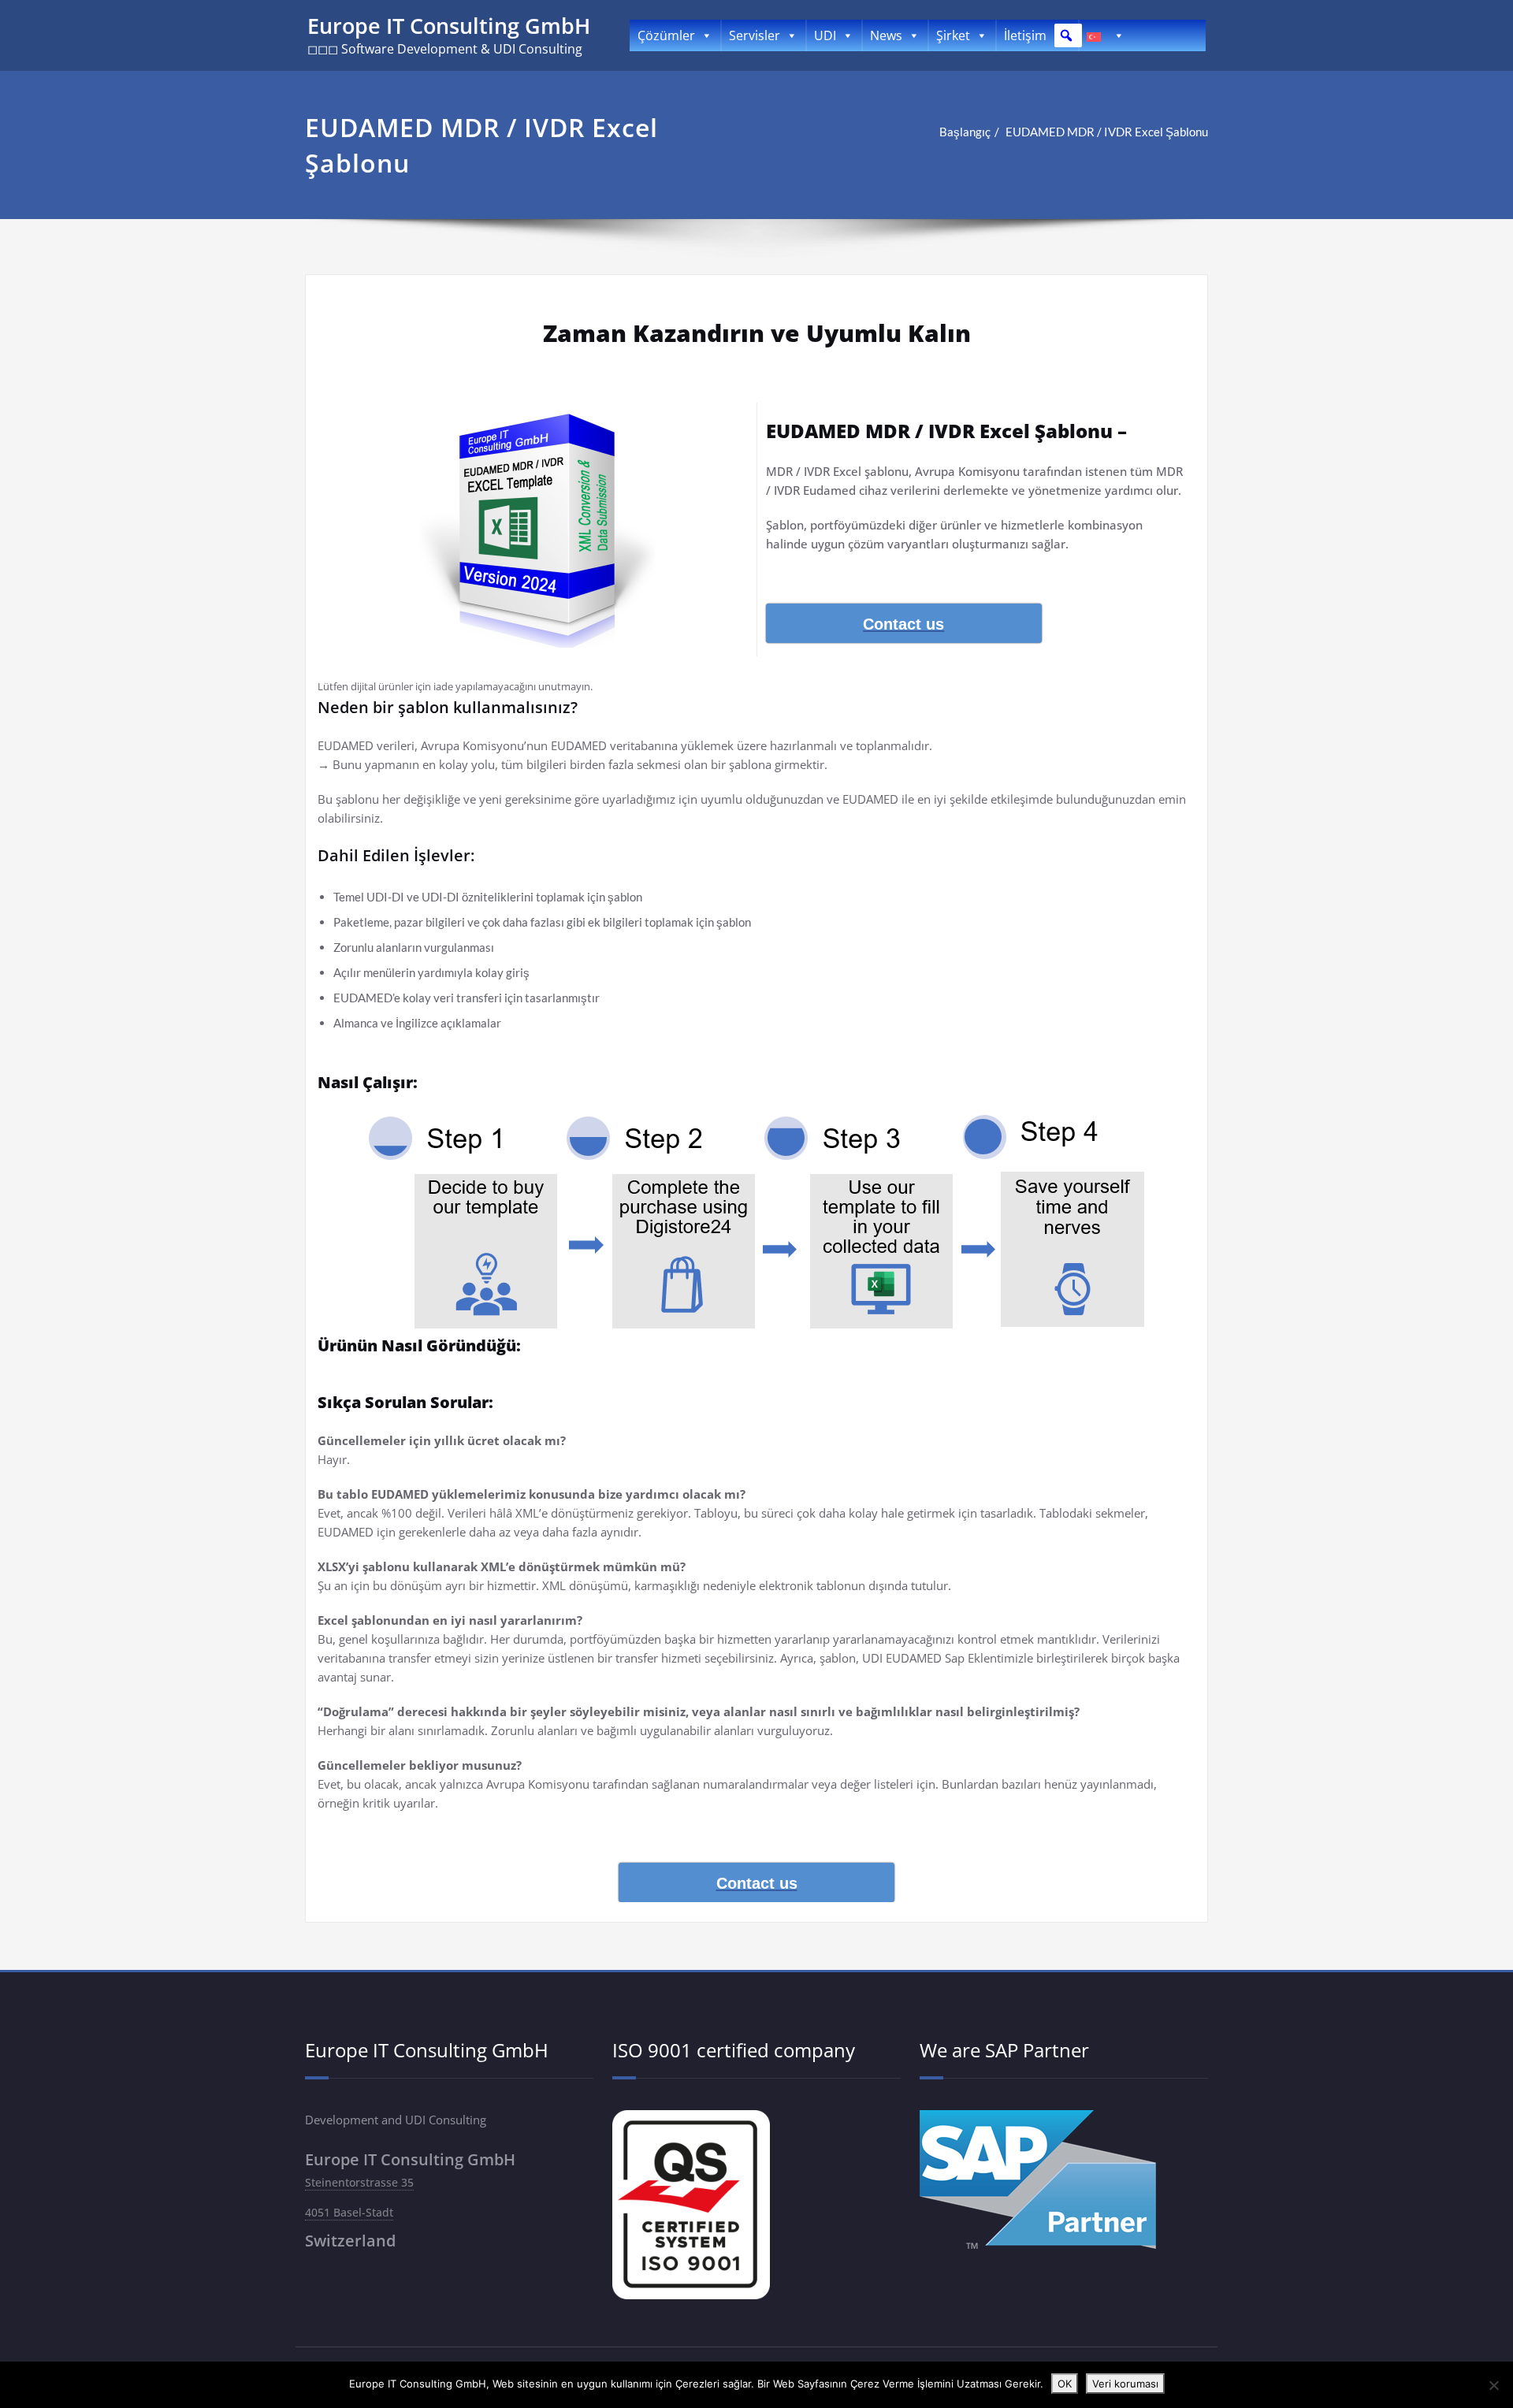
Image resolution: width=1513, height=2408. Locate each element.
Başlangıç (965, 132)
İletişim (1025, 35)
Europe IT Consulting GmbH (449, 26)
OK (1065, 2384)
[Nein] (1493, 2385)
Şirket (953, 35)
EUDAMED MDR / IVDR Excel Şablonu (1107, 132)
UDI (825, 35)
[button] (1066, 35)
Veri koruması (1125, 2384)
